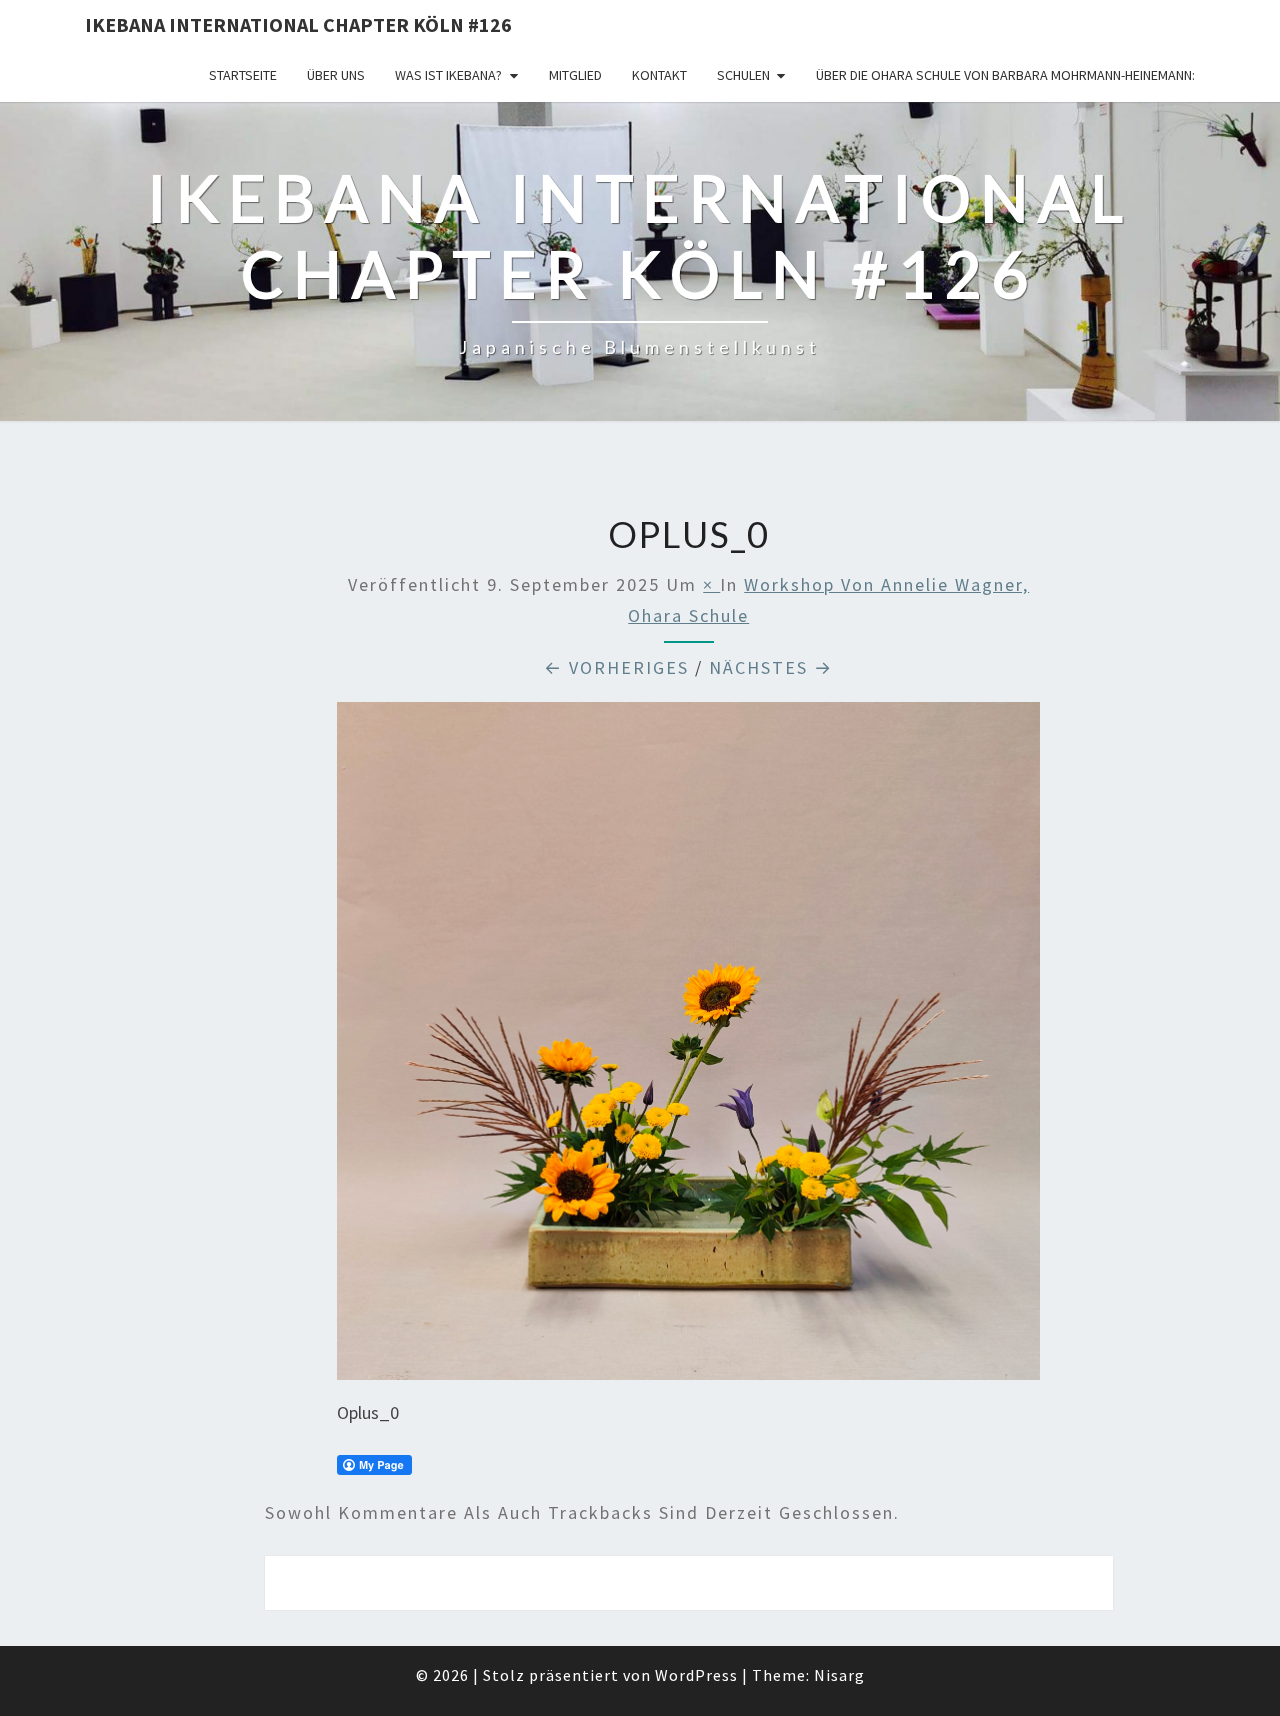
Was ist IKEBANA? (448, 75)
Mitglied (575, 75)
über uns (336, 75)
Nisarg (839, 1675)
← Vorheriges (616, 667)
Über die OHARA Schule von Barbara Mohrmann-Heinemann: (1005, 75)
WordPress (696, 1675)
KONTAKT (659, 75)
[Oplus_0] (688, 1047)
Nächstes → (771, 667)
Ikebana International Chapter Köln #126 (298, 24)
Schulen (743, 75)
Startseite (243, 75)
